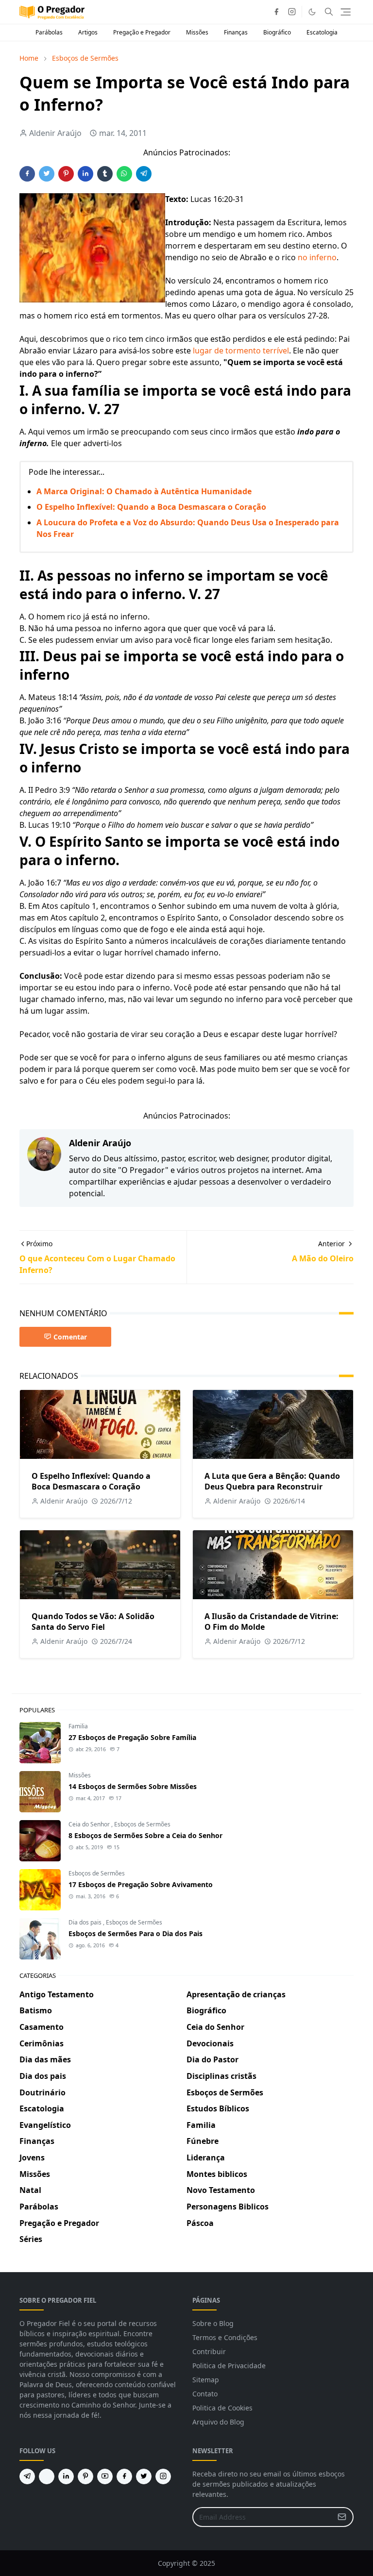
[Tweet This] (47, 174)
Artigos (88, 32)
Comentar (70, 1337)
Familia (78, 1726)
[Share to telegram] (144, 174)
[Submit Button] (342, 2517)
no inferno (317, 257)
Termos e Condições (225, 2337)
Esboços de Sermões (142, 1824)
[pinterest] (85, 2476)
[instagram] (292, 12)
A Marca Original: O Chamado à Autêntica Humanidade (144, 491)
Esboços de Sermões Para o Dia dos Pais (136, 1933)
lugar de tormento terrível (241, 351)
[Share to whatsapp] (124, 174)
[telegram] (27, 2476)
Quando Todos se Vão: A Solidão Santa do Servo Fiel (93, 1622)
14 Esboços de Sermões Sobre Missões (133, 1786)
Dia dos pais (86, 1922)
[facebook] (276, 12)
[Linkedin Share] (85, 174)
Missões (197, 32)
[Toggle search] (329, 12)
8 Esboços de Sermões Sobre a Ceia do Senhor (145, 1835)
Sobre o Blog (213, 2323)
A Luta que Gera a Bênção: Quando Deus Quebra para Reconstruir (272, 1481)
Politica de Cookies (222, 2408)
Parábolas (49, 32)
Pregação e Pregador (142, 32)
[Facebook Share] (27, 174)
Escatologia (322, 32)
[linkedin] (66, 2476)
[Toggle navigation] (346, 12)
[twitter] (144, 2476)
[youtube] (105, 2476)
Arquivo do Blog (218, 2422)
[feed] (47, 2476)
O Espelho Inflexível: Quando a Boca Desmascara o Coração (151, 507)
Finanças (236, 32)
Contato (205, 2394)
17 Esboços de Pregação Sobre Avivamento (141, 1884)
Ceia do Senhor (90, 1824)
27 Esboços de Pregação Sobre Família (132, 1737)
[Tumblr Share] (105, 174)
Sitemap (206, 2380)
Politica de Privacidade (229, 2366)
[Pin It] (66, 174)
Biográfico (277, 32)
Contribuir (209, 2351)
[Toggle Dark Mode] (312, 12)
